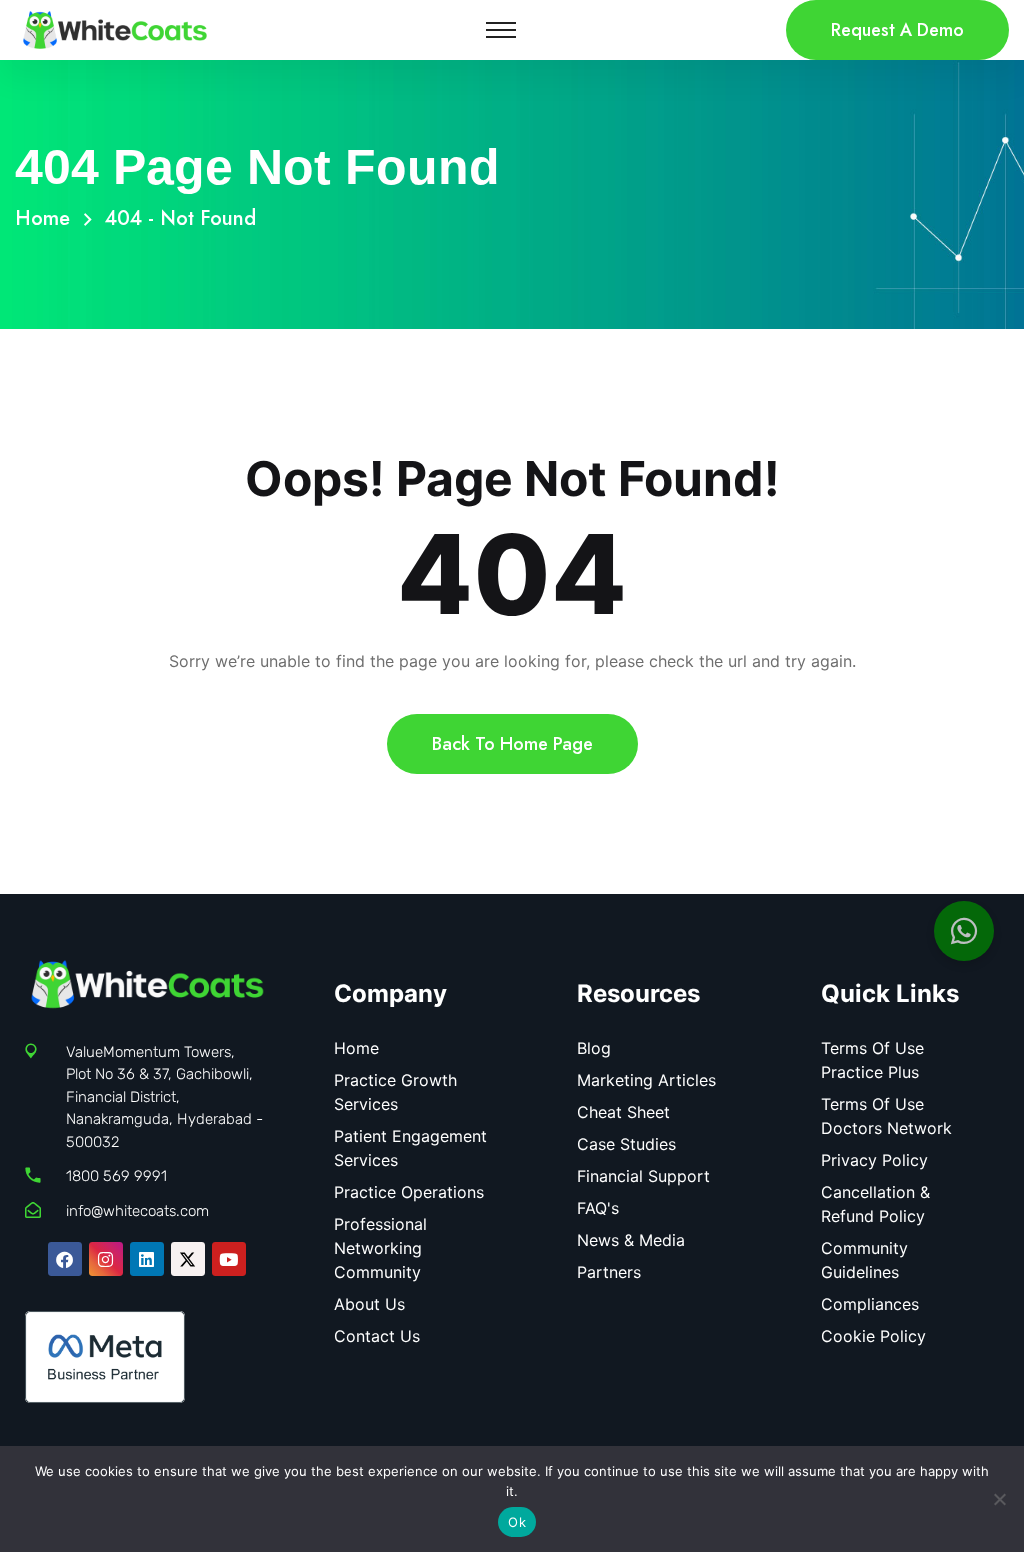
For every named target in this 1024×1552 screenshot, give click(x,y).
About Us (369, 1304)
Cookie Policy (873, 1336)
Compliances (870, 1304)
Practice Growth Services (395, 1092)
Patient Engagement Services (410, 1148)
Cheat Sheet (623, 1112)
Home (48, 218)
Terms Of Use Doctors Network (886, 1116)
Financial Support (643, 1176)
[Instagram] (106, 1259)
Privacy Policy (874, 1160)
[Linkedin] (147, 1259)
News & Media (631, 1240)
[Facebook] (65, 1259)
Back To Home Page (512, 744)
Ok (517, 1522)
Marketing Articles (646, 1080)
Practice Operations (409, 1192)
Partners (609, 1272)
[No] (999, 1499)
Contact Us (377, 1336)
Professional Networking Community (380, 1248)
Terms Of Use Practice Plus (872, 1060)
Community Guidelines (864, 1260)
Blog (594, 1048)
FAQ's (598, 1208)
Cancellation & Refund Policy (875, 1204)
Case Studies (626, 1144)
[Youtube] (229, 1259)
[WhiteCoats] (115, 28)
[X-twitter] (188, 1259)
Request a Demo (897, 30)
